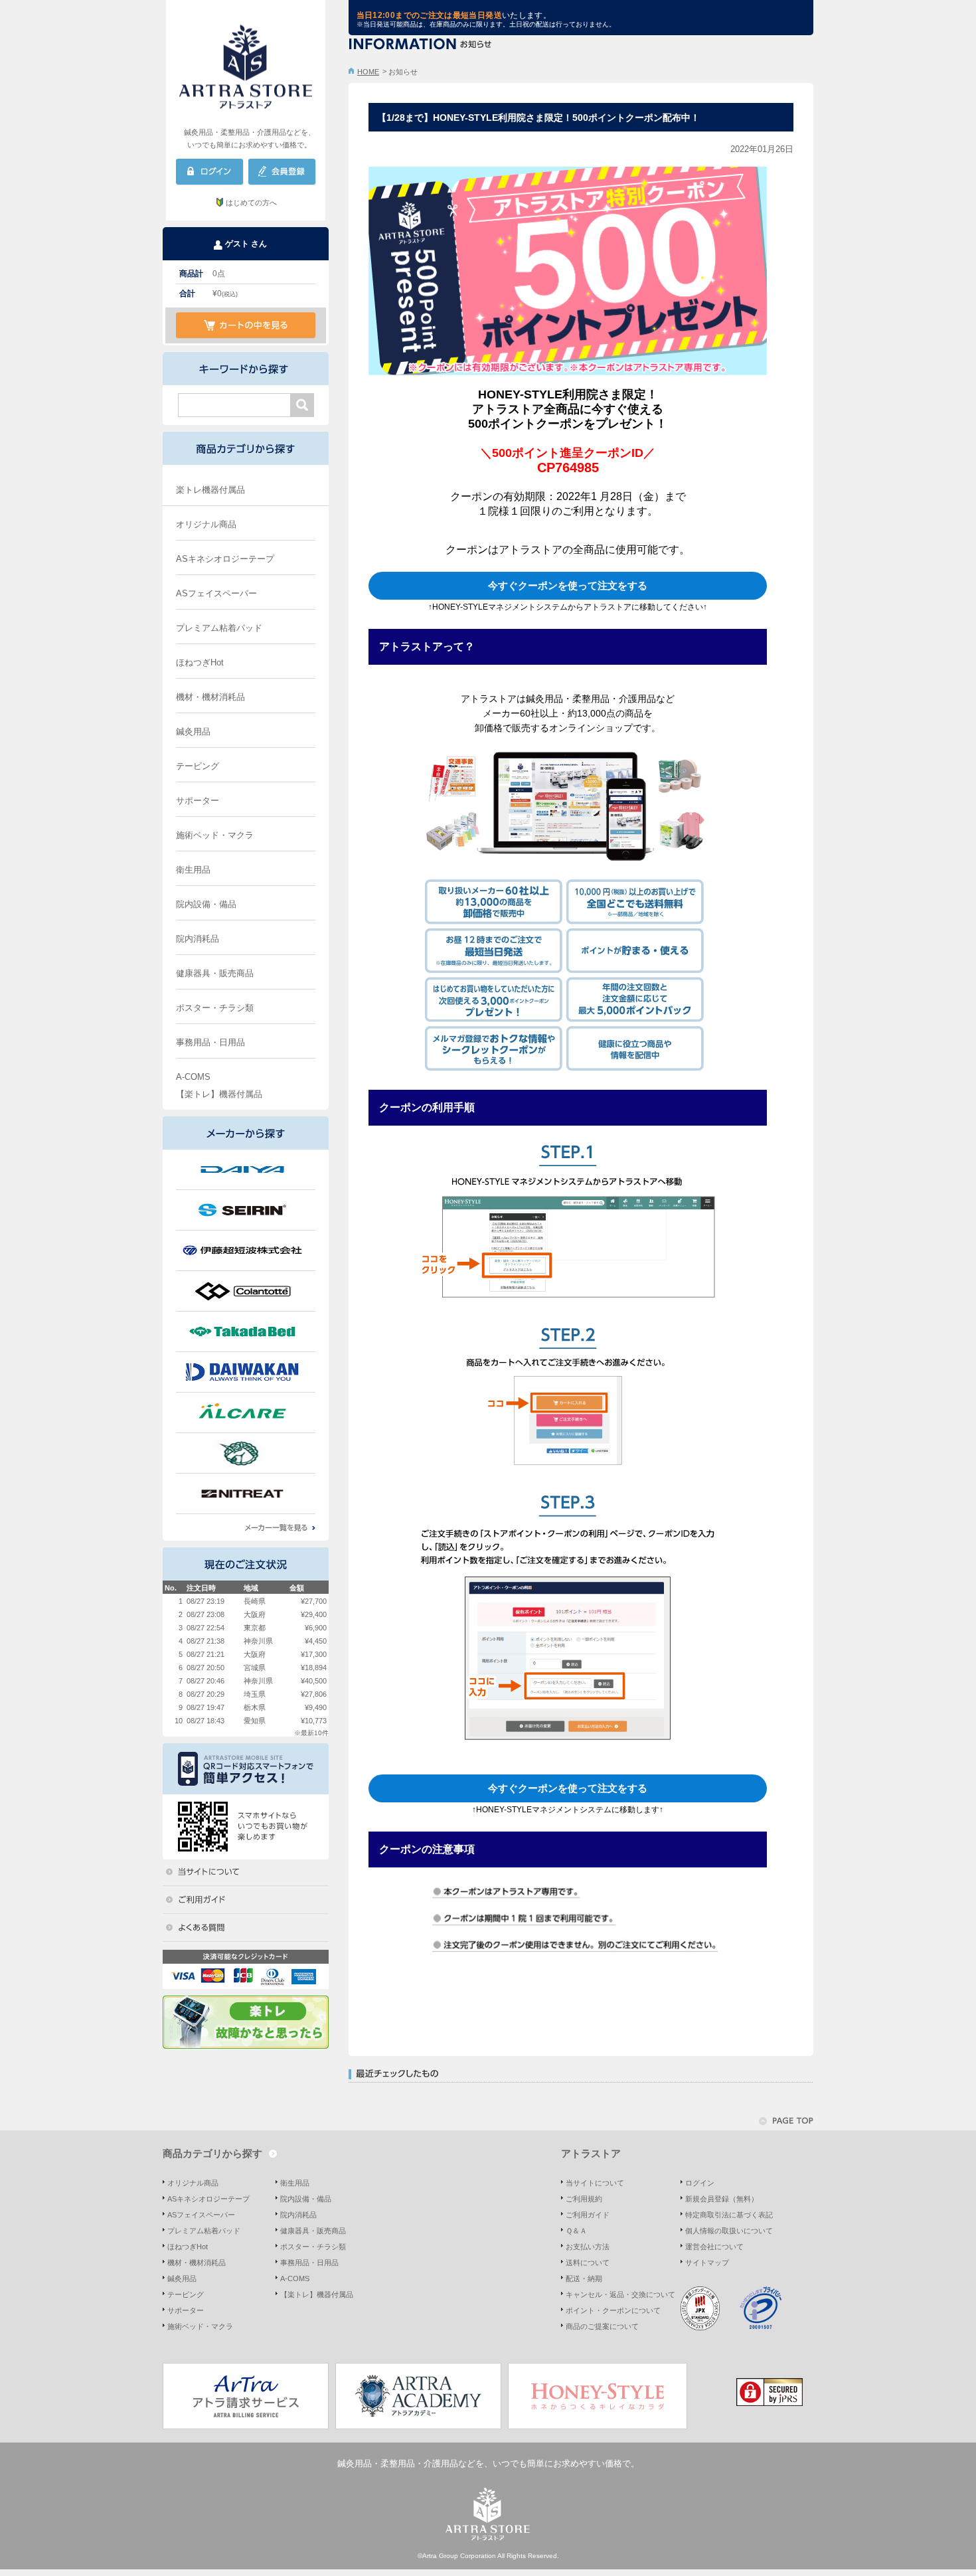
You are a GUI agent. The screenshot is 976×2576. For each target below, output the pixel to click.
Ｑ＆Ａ (576, 2231)
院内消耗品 (198, 939)
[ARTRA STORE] (246, 63)
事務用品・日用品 (210, 1042)
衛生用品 (193, 870)
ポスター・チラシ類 (215, 1008)
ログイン (700, 2183)
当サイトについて (595, 2183)
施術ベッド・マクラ (215, 835)
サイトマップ (707, 2263)
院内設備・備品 (206, 904)
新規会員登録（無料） (722, 2199)
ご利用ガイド (588, 2215)
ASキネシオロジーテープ (225, 559)
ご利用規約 (584, 2199)
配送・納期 (584, 2278)
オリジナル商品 (206, 524)
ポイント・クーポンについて (613, 2310)
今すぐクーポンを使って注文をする (568, 585)
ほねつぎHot (200, 662)
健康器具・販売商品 (215, 973)
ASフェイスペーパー (216, 593)
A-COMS (193, 1077)
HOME (368, 72)
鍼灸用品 (193, 731)
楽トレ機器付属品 (210, 490)
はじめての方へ (251, 203)
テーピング (198, 766)
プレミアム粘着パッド (219, 628)
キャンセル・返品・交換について (620, 2294)
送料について (588, 2263)
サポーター (198, 801)
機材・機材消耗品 (210, 697)
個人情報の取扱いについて (729, 2231)
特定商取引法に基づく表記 (729, 2215)
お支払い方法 (588, 2247)
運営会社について (714, 2247)
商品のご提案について (602, 2326)
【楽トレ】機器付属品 (219, 1094)
